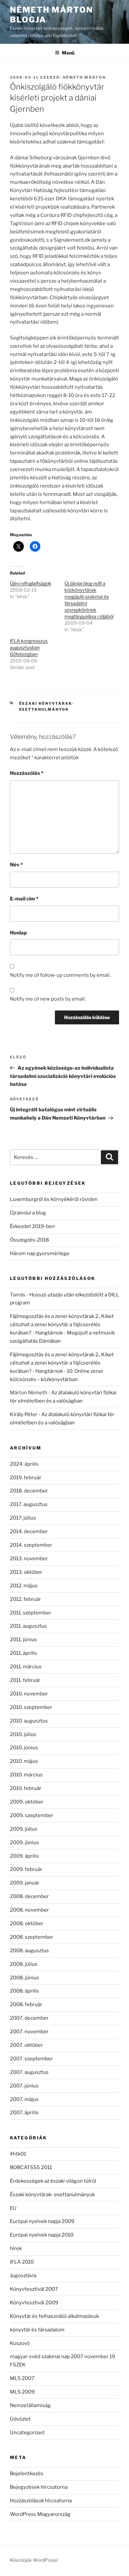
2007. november (29, 2032)
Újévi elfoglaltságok (31, 583)
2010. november (29, 1694)
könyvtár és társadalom (37, 2330)
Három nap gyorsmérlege (40, 1253)
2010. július (23, 1734)
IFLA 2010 (22, 2262)
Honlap (18, 933)
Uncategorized (27, 2433)
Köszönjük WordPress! (34, 2560)
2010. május (24, 1761)
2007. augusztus (29, 2072)
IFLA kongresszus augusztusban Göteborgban (29, 647)
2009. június (24, 1843)
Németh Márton (84, 77)
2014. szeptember (31, 1545)
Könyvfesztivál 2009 (34, 2303)
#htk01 (18, 2154)
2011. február (25, 1680)
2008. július (24, 1964)
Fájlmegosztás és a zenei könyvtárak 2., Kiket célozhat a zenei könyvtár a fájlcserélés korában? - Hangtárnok (62, 1325)
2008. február (26, 2004)
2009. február (26, 1869)
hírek (16, 2248)
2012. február (25, 1599)
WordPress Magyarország (40, 2514)
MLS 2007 (22, 2378)
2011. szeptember (31, 1613)
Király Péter (24, 1414)
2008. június (24, 1978)
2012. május (24, 1586)
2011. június (23, 1640)
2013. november (29, 1559)
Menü (68, 53)
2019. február (26, 1478)
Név (16, 865)
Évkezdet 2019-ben (32, 1226)
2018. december (29, 1491)
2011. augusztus (28, 1626)
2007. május (24, 2099)
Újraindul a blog (28, 1213)
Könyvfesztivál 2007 (34, 2289)
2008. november (29, 1910)
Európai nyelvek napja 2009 (42, 2221)
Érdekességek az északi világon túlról (53, 2181)
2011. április (23, 1653)
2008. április (24, 1991)
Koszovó (20, 2343)
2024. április (24, 1464)
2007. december (29, 2018)
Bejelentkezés (27, 2474)
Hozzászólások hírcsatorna (41, 2501)
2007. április (24, 2113)
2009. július (24, 1829)
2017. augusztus (29, 1504)
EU (13, 2208)
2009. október (27, 1802)
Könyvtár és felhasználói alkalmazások (54, 2316)
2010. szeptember (31, 1707)
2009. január (25, 1883)
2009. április (24, 1856)
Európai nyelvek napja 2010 (42, 2235)
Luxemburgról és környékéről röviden (54, 1199)
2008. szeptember (32, 1937)
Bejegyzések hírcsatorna (39, 2487)
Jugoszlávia (23, 2276)
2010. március (26, 1775)
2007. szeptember (31, 2059)
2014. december (29, 1531)
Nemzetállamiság (30, 2405)
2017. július (23, 1518)
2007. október (26, 2045)
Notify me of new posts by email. (48, 999)
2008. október (27, 1923)
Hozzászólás (27, 773)
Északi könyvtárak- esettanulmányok (52, 2195)
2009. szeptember (32, 1815)
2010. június (24, 1748)
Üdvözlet (20, 2419)
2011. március (26, 1667)
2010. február (26, 1788)
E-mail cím (24, 899)
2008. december (29, 1896)
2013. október (26, 1572)
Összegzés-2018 (29, 1240)
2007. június (24, 2086)
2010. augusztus (29, 1721)
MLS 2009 (22, 2392)
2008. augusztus (29, 1951)
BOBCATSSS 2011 (31, 2167)
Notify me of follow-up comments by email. (60, 975)
